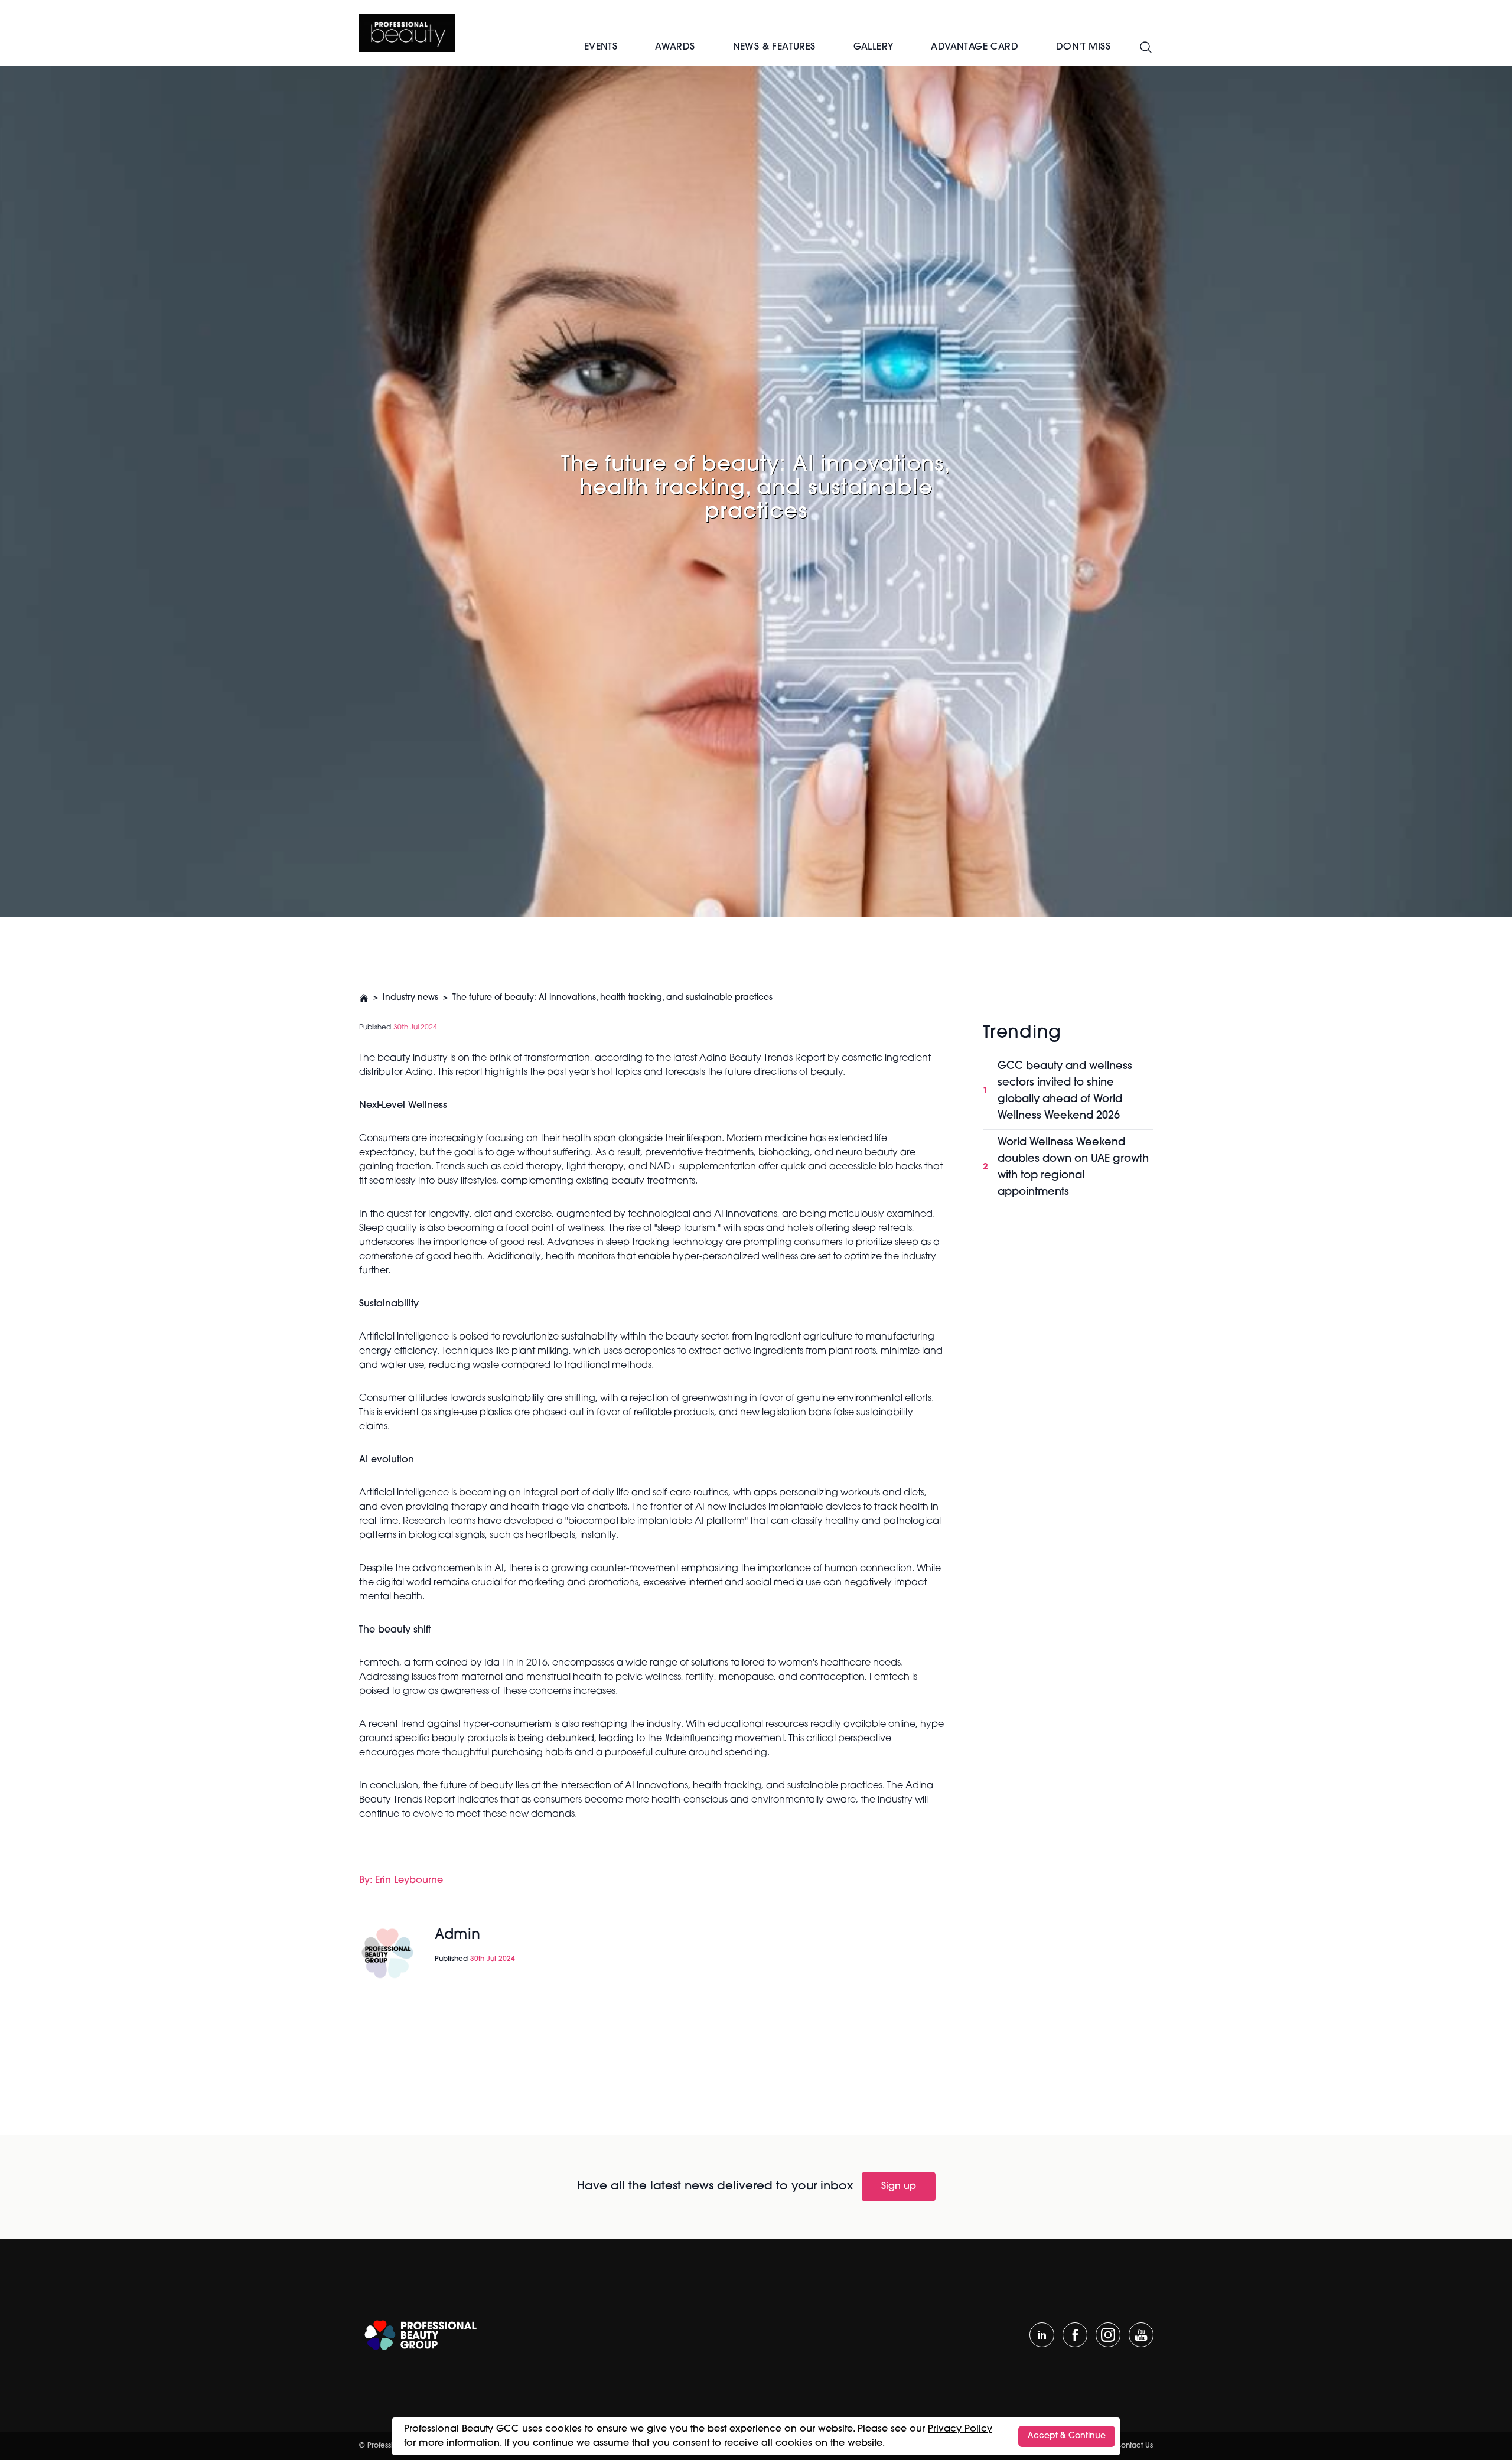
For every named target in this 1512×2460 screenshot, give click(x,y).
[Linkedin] (1042, 2335)
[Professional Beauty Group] (421, 2335)
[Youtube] (1141, 2335)
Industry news (410, 998)
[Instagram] (1108, 2335)
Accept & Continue (1067, 2436)
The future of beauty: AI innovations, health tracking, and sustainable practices (612, 998)
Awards (675, 47)
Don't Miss (1083, 47)
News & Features (774, 47)
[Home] (407, 33)
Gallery (874, 47)
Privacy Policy (960, 2429)
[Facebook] (1075, 2335)
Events (601, 47)
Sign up (899, 2187)
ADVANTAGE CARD (975, 47)
